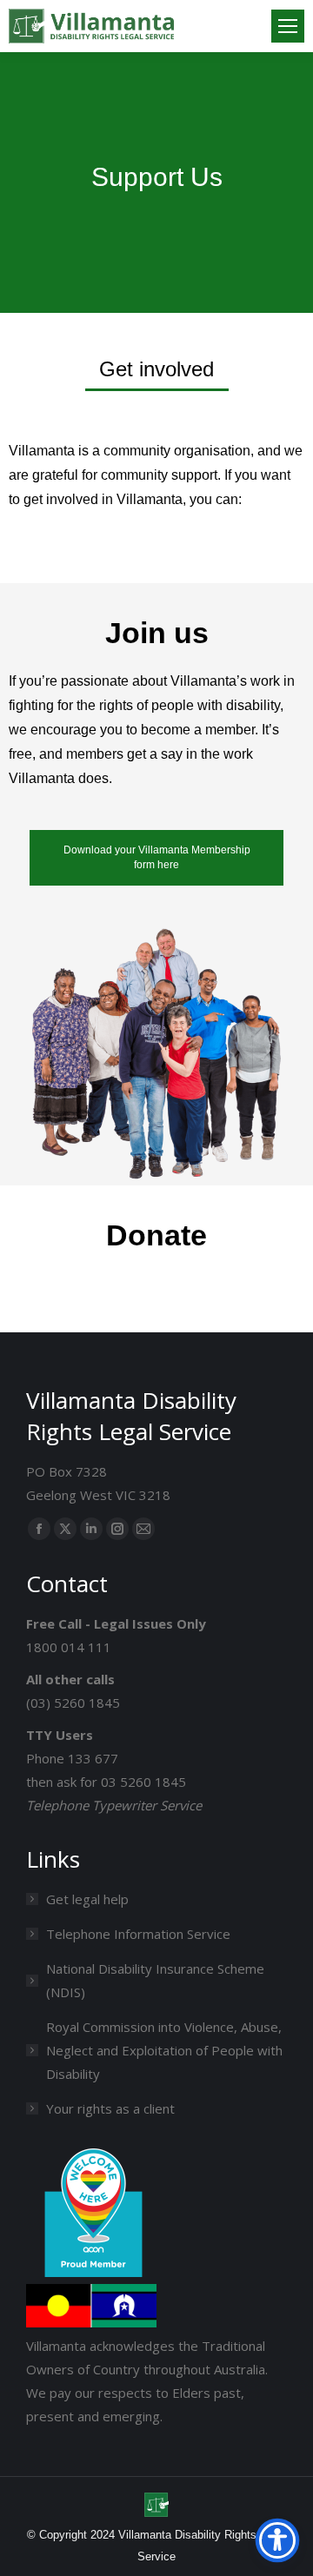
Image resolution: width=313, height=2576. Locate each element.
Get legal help (87, 1899)
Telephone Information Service (138, 1934)
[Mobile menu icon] (288, 26)
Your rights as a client (110, 2108)
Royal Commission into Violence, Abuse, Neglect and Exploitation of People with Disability (164, 2050)
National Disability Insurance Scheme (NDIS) (155, 1980)
